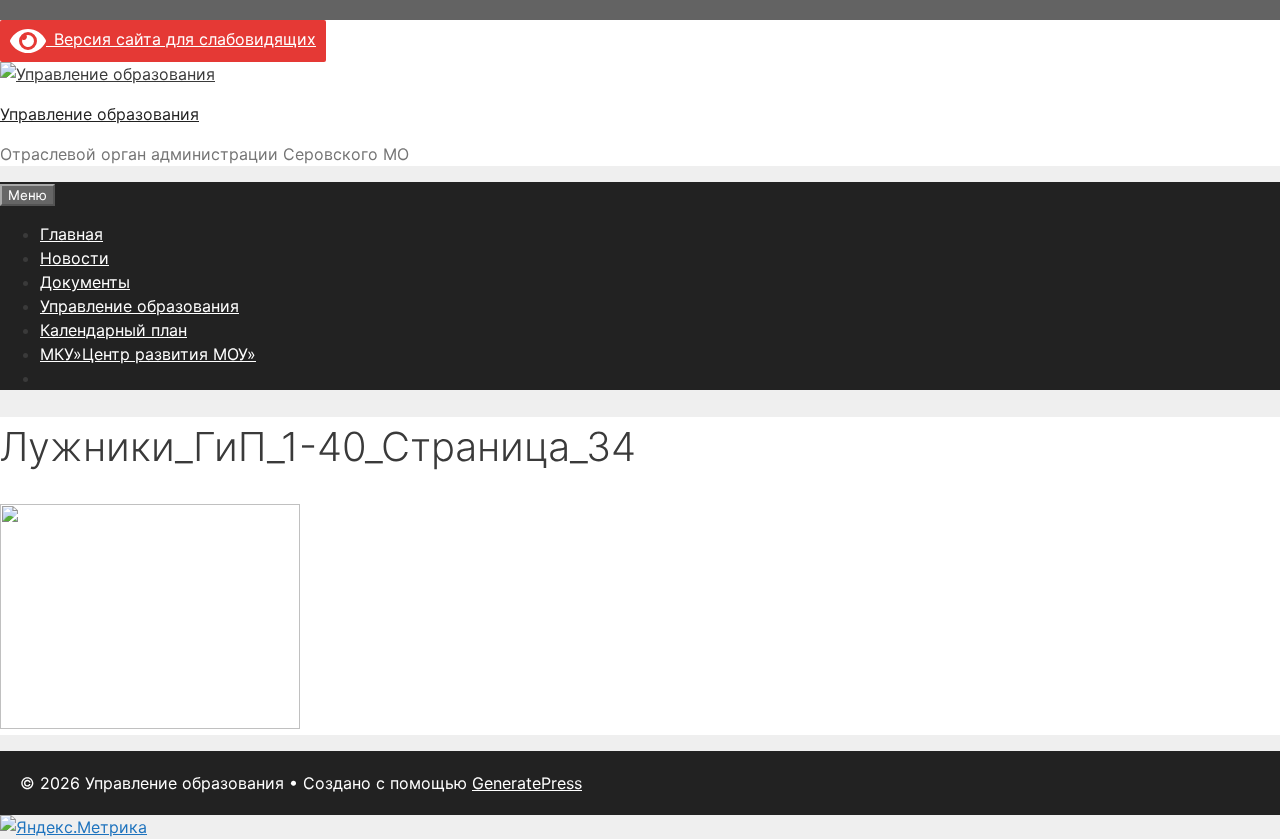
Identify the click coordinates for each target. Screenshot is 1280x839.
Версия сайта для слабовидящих (181, 39)
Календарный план (113, 330)
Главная (71, 234)
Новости (74, 258)
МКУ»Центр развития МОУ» (148, 354)
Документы (85, 282)
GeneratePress (527, 783)
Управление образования (99, 114)
